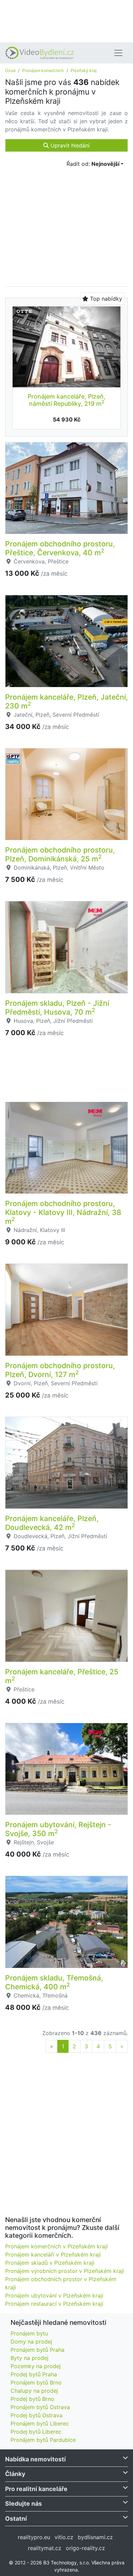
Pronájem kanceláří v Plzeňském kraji (53, 2255)
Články (15, 2474)
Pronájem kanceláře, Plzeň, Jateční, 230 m (66, 701)
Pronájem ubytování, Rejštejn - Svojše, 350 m (58, 1829)
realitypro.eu (34, 2537)
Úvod (10, 70)
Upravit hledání (69, 145)
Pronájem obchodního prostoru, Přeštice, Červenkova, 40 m (60, 548)
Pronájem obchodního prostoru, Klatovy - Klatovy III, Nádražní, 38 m (63, 1212)
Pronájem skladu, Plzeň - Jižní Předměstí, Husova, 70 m (57, 1007)
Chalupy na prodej (34, 2391)
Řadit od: (93, 164)
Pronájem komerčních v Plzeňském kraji (56, 2246)
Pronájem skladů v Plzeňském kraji (50, 2263)
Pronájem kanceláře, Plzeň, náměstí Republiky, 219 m (66, 400)
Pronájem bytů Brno (36, 2382)
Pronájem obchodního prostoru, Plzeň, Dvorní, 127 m (60, 1370)
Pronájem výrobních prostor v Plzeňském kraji (65, 2271)
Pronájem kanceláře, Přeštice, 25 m (62, 1676)
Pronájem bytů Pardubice (43, 2440)
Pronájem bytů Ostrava (40, 2407)
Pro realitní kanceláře (36, 2489)
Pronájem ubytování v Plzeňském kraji (54, 2295)
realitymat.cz (45, 2548)
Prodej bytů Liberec (36, 2432)
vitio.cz (64, 2537)
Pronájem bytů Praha (38, 2350)
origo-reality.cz (85, 2548)
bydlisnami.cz (95, 2537)
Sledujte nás (24, 2503)
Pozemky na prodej (36, 2366)
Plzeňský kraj (84, 70)
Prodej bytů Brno (32, 2399)
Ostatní (16, 2518)
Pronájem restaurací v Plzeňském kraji (54, 2304)
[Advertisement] (66, 20)
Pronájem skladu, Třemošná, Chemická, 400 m (54, 1982)
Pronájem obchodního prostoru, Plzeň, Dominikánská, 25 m (60, 854)
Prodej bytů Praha (34, 2374)
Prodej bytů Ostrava (36, 2415)
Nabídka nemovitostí (35, 2459)
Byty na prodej (29, 2358)
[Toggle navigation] (118, 53)
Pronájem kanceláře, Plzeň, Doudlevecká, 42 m (52, 1523)
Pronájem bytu (29, 2333)
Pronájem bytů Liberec (40, 2423)
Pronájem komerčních (43, 70)
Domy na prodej (31, 2342)
